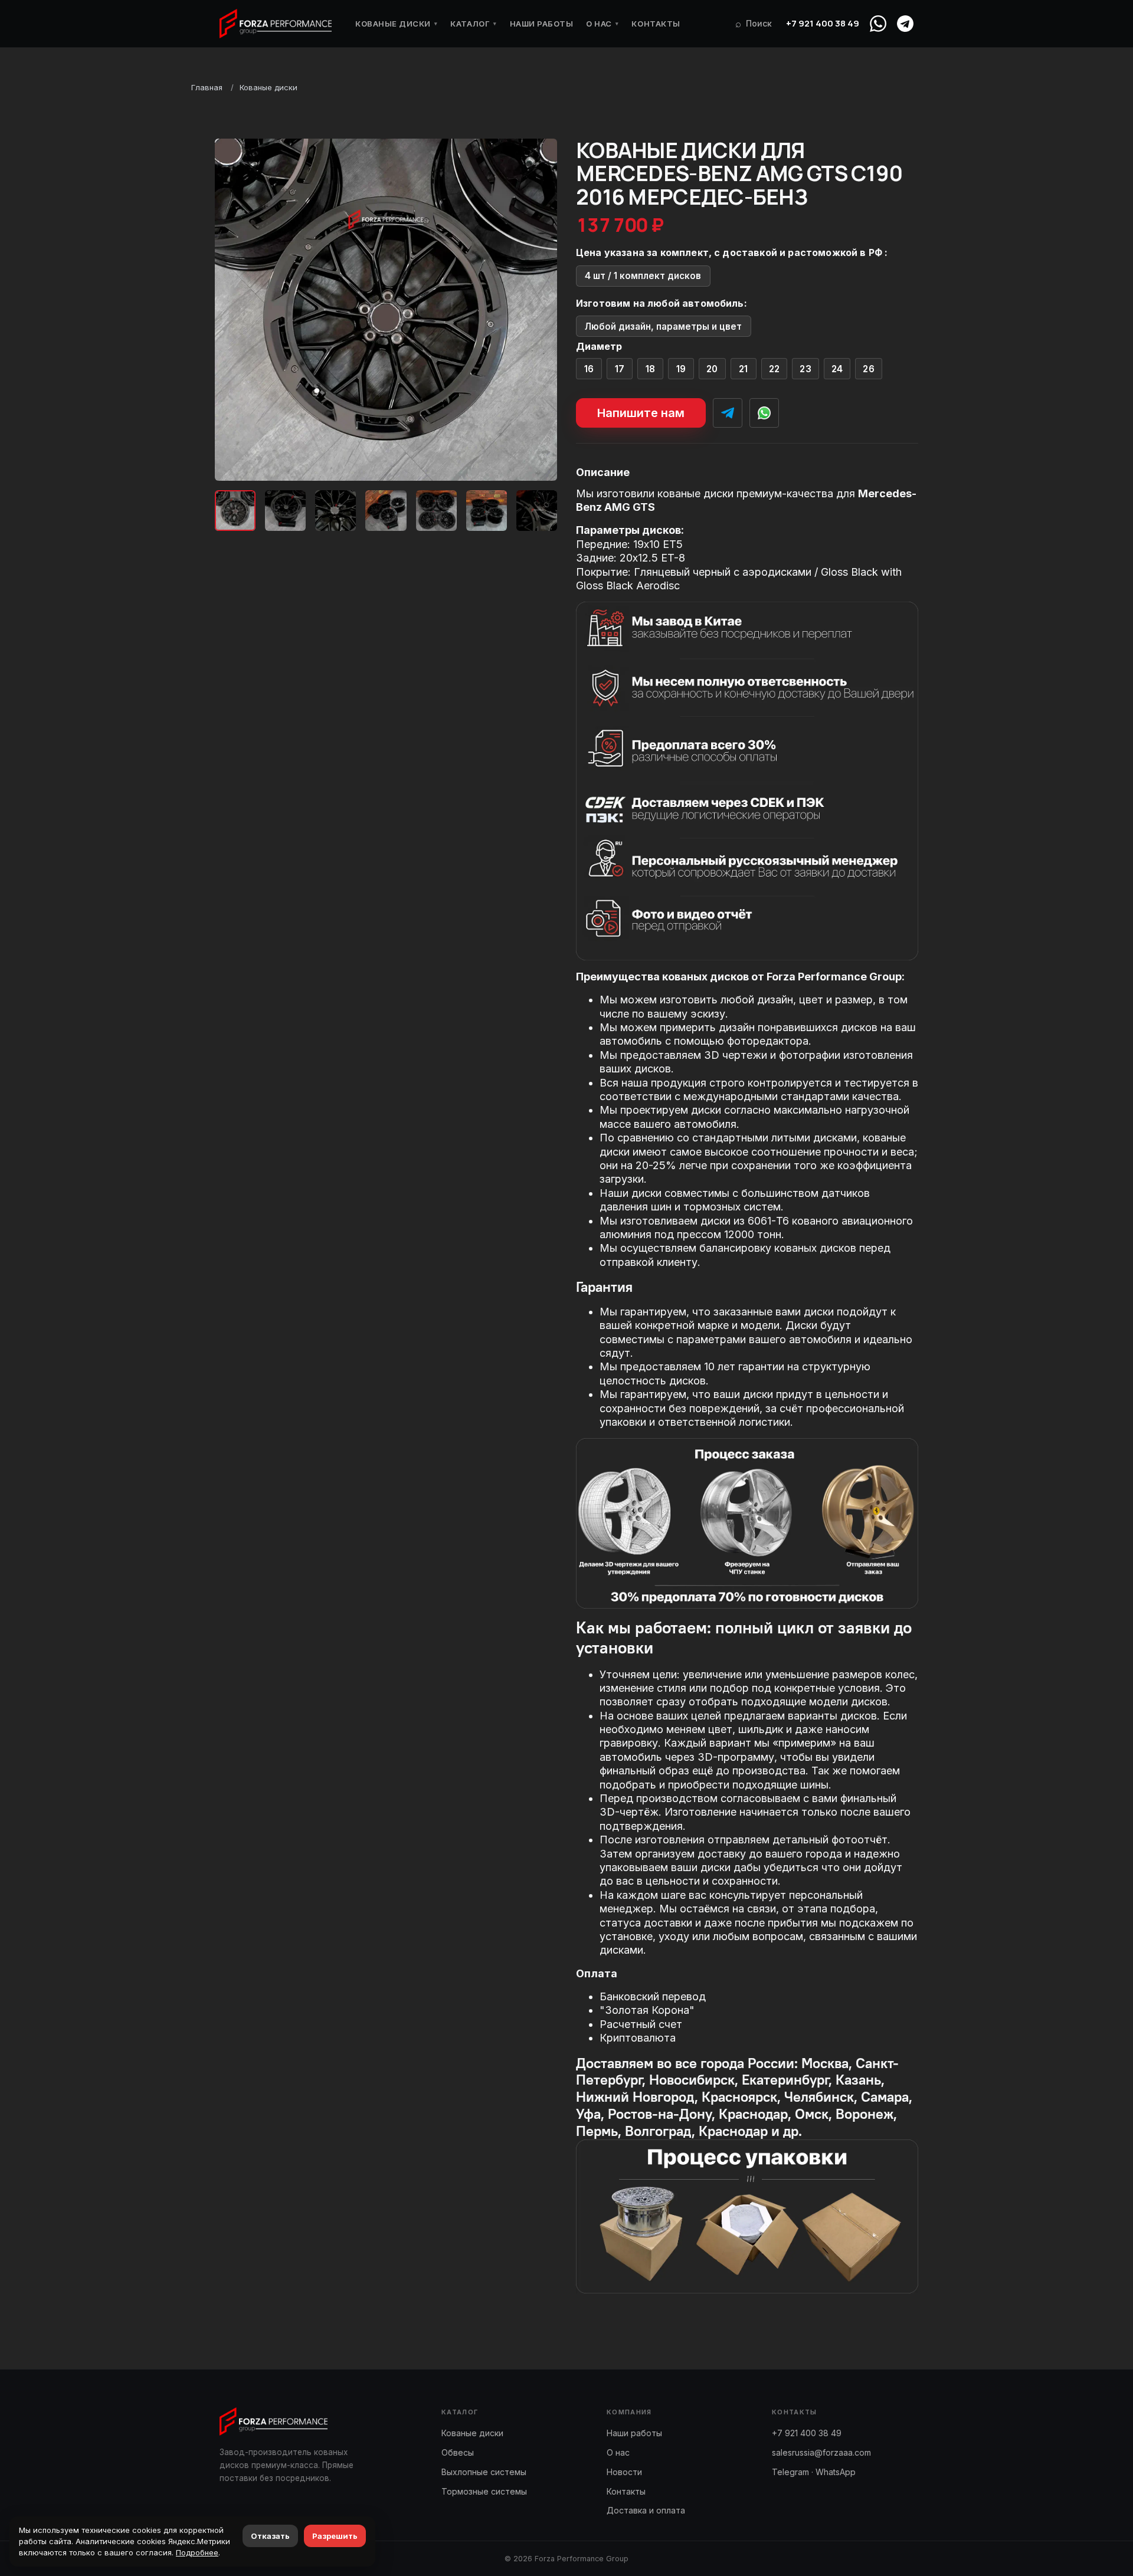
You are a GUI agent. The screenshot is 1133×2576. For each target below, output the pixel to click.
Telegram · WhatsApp (814, 2472)
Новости (624, 2472)
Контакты (656, 24)
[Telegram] (905, 24)
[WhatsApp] (878, 24)
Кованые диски (396, 24)
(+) (589, 369)
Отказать (270, 2536)
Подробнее (197, 2552)
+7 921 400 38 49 (823, 23)
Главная (207, 87)
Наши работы (542, 24)
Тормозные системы (484, 2491)
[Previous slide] (234, 310)
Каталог (473, 24)
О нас (602, 24)
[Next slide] (538, 310)
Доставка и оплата (646, 2510)
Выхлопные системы (484, 2472)
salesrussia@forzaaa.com (821, 2452)
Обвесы (458, 2452)
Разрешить (335, 2536)
